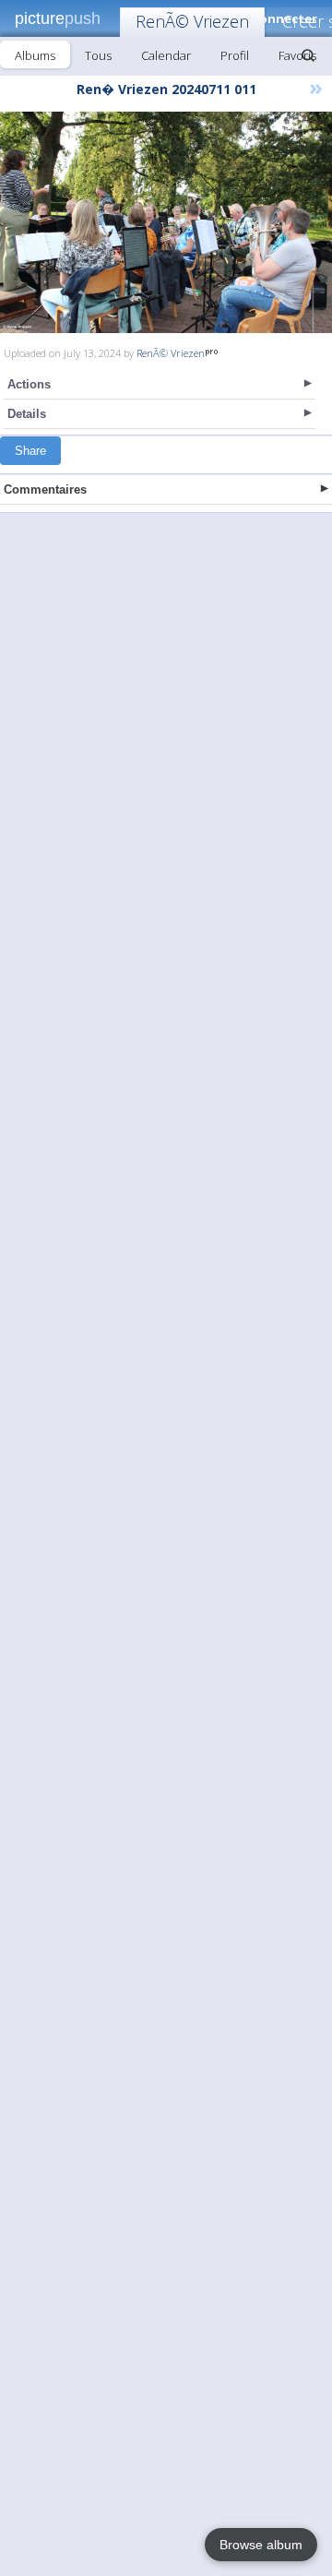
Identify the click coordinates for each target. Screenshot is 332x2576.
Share (30, 451)
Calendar (166, 55)
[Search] (308, 55)
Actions (29, 384)
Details (27, 414)
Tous (98, 55)
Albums (35, 55)
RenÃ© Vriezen (192, 21)
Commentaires (45, 489)
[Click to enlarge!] (166, 222)
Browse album (261, 2545)
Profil (235, 55)
